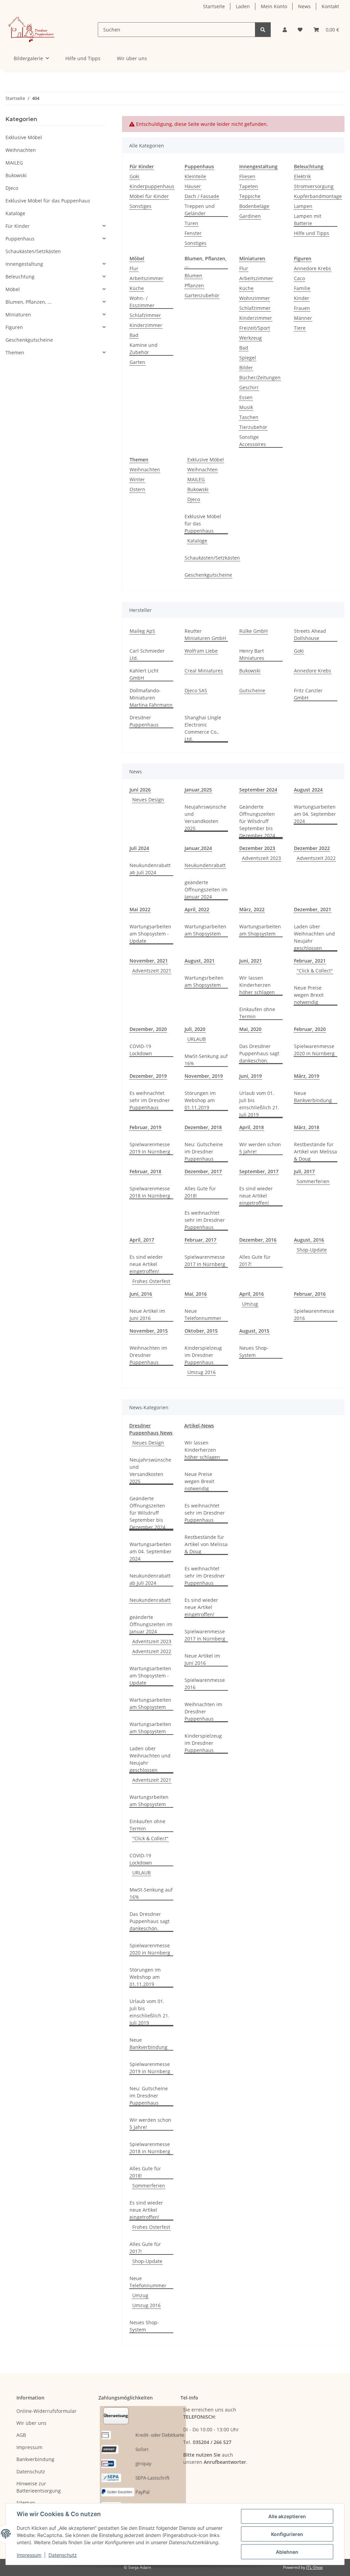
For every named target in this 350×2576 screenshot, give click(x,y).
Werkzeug (251, 338)
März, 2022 (252, 909)
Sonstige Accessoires (253, 441)
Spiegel (248, 358)
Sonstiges (140, 206)
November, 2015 (149, 1331)
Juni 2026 (140, 790)
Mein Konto (274, 6)
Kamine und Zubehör (144, 349)
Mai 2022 (140, 909)
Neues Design (148, 800)
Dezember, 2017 (203, 1171)
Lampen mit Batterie (308, 220)
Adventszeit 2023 (261, 858)
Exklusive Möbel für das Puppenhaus (203, 524)
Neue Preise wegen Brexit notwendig (309, 995)
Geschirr (249, 387)
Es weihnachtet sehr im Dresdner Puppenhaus (150, 1100)
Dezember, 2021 (313, 909)
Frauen (302, 308)
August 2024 (308, 790)
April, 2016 (252, 1294)
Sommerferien (313, 1181)
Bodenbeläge (254, 206)
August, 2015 (254, 1331)
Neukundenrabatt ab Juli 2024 (150, 869)
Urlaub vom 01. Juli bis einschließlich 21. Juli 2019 (259, 1104)
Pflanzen (194, 285)
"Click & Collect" (315, 971)
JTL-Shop (314, 2567)
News (304, 6)
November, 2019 (204, 1076)
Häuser (193, 186)
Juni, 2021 (251, 961)
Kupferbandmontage (318, 196)
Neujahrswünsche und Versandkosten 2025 (205, 818)
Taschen (249, 417)
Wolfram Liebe (201, 651)
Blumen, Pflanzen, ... (29, 302)
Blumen (193, 276)
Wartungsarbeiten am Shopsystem (205, 930)
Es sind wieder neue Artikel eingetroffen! (256, 1196)
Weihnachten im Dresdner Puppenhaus (148, 1355)
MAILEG (196, 479)
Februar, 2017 (200, 1240)
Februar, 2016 (310, 1294)
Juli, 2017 (304, 1171)
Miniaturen (18, 315)
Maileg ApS (142, 631)
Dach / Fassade (202, 196)
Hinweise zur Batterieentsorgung (39, 2487)
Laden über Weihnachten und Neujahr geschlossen (314, 937)
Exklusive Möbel (206, 460)
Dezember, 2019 (148, 1076)
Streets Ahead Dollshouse (310, 635)
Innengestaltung (24, 264)
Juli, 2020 (195, 1029)
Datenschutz (63, 2555)
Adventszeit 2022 (316, 858)
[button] (285, 30)
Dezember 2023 (257, 848)
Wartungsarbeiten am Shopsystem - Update (150, 934)
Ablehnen (287, 2552)
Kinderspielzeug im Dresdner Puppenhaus (203, 1355)
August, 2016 (309, 1240)
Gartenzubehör (202, 295)
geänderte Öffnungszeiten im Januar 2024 (206, 890)
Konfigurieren (287, 2534)
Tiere (300, 328)
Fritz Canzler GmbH (308, 694)
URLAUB (197, 1039)
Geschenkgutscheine (208, 575)
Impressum (29, 2555)
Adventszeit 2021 (152, 971)
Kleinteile (195, 176)
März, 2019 (307, 1076)
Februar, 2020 (310, 1029)
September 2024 (258, 790)
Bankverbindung (35, 2459)
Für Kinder (18, 226)
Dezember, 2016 (258, 1240)
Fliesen (247, 176)
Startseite (214, 6)
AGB (21, 2435)
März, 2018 (307, 1127)
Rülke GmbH (253, 631)
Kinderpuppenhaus (152, 186)
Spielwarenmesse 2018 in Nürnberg (150, 1192)
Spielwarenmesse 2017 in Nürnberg (205, 1260)
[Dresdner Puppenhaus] (31, 30)
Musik (246, 407)
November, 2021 (149, 961)
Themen (15, 352)
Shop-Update (312, 1250)
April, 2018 (252, 1127)
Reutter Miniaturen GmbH (205, 635)
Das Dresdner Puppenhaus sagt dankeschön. (259, 1053)
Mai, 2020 (250, 1029)
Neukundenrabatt (205, 865)
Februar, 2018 (145, 1171)
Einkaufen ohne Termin (257, 1013)
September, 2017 (259, 1171)
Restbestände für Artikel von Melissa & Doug (315, 1152)
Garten (137, 362)
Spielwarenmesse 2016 (314, 1315)
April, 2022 (197, 909)
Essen (246, 397)
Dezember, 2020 (148, 1029)
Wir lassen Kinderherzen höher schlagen (257, 985)
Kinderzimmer (146, 325)
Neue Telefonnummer (203, 1315)
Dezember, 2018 (203, 1127)
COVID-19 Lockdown (141, 1050)
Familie (302, 288)
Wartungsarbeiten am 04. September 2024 (315, 814)
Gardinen (250, 216)
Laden (243, 6)
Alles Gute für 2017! (255, 1260)
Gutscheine (252, 690)
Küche (137, 288)
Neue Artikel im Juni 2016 (147, 1315)
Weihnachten (145, 469)
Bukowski (198, 489)
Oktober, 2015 (201, 1331)
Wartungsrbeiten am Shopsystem (204, 981)
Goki (134, 176)
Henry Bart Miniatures (252, 654)
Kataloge (197, 541)
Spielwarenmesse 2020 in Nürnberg (314, 1050)
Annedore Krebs (313, 268)
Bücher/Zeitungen (260, 377)
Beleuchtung (20, 277)
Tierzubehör (253, 427)
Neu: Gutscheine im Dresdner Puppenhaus (204, 1152)
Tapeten (249, 186)
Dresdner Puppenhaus (144, 721)
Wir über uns (132, 58)
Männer (303, 318)
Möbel (13, 289)
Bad (134, 335)
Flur (134, 268)
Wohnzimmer (255, 298)
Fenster (193, 233)
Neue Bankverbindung (313, 1097)
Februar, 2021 (310, 961)
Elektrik (302, 176)
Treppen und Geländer (200, 210)
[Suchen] (263, 30)
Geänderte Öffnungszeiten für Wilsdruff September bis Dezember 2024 (257, 821)
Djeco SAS (196, 690)
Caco (299, 278)
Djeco (194, 499)
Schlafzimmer (145, 315)
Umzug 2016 (201, 1372)
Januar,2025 (198, 790)
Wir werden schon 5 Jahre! (260, 1148)
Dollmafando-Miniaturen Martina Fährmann (151, 698)
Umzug (250, 1304)
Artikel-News (199, 1426)
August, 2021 (200, 961)
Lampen (303, 206)
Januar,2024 (198, 848)
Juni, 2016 (141, 1294)
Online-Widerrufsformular (46, 2411)
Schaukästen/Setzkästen (212, 558)
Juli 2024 (139, 848)
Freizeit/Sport (255, 328)
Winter (137, 479)
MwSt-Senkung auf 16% (206, 1060)
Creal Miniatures (204, 671)
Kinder (302, 298)
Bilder (246, 368)
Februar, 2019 (145, 1127)
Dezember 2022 (312, 848)
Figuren (14, 327)
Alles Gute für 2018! (200, 1192)
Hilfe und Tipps (83, 58)
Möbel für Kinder (149, 196)
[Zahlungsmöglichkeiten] (143, 2459)
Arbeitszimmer (146, 278)
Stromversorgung (314, 186)
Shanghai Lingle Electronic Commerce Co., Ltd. (203, 728)
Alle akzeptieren (287, 2516)
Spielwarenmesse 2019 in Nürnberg (150, 1148)
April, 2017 (142, 1240)
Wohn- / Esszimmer (142, 302)
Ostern (137, 489)
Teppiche (250, 196)
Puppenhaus (20, 239)
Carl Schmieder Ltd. (147, 654)
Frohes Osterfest (151, 1281)
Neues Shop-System (254, 1351)
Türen (191, 223)
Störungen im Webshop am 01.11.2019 (200, 1100)
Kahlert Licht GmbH (144, 674)
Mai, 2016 (196, 1294)
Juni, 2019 (251, 1076)
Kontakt (330, 6)
